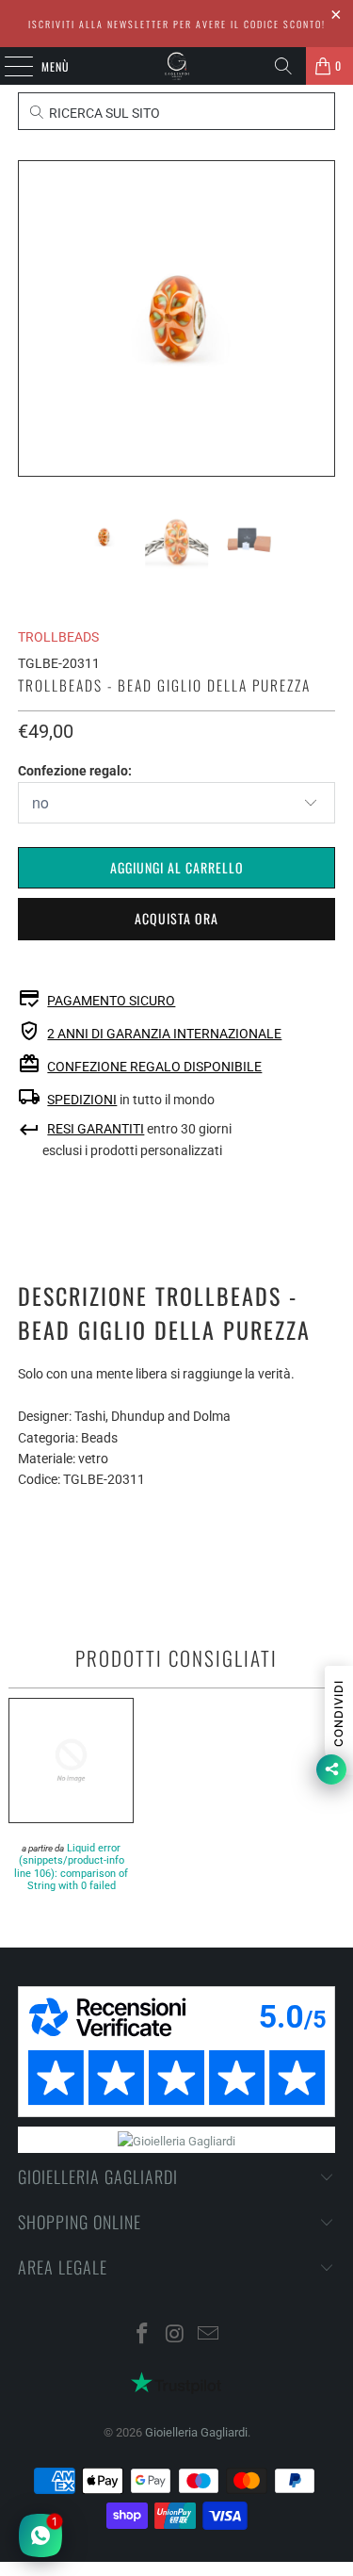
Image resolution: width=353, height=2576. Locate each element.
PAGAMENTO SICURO (111, 1001)
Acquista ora (176, 918)
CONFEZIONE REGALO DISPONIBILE (154, 1067)
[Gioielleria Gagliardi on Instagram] (176, 2335)
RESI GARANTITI (96, 1129)
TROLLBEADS (58, 637)
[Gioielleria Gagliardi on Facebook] (143, 2335)
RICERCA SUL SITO (103, 113)
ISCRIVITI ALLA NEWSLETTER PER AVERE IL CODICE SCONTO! (177, 24)
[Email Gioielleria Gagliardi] (208, 2335)
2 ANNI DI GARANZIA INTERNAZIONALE (164, 1034)
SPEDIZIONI (82, 1100)
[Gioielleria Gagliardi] (177, 66)
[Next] (321, 318)
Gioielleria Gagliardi (196, 2432)
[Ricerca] (283, 66)
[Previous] (32, 318)
